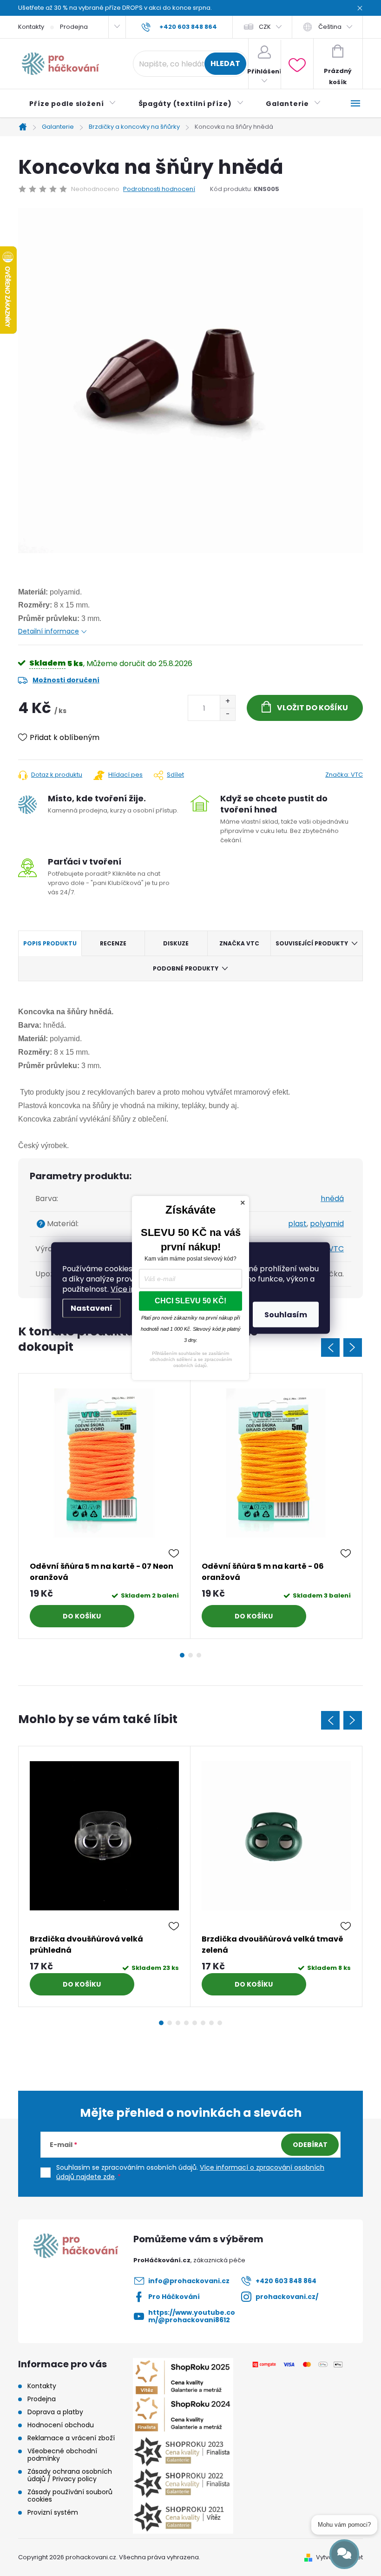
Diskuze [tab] (176, 943)
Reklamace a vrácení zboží (71, 2438)
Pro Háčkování (174, 2297)
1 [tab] (182, 1655)
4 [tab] (186, 2023)
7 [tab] (211, 2023)
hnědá (332, 1199)
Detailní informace (49, 631)
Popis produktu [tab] (50, 943)
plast (297, 1224)
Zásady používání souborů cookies (70, 2496)
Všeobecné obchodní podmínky (62, 2455)
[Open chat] (344, 2554)
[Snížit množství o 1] (227, 714)
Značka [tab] (239, 943)
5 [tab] (195, 2023)
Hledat (225, 63)
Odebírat (310, 2145)
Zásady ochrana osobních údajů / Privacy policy (70, 2475)
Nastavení (92, 1308)
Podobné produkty (186, 968)
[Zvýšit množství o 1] (227, 702)
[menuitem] (73, 104)
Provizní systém (53, 2512)
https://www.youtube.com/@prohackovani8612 (192, 2316)
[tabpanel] (105, 1506)
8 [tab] (220, 2023)
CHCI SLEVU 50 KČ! (190, 1301)
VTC (336, 1249)
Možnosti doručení (66, 680)
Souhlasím (286, 1315)
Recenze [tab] (113, 943)
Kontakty (31, 27)
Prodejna (74, 27)
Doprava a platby (55, 2412)
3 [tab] (199, 1655)
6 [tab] (203, 2023)
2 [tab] (190, 1655)
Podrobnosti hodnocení (159, 189)
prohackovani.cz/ (287, 2297)
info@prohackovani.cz (189, 2281)
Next (353, 1347)
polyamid (327, 1224)
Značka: (344, 775)
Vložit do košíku (312, 708)
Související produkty (312, 943)
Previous (330, 1347)
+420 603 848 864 (286, 2281)
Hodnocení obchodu (61, 2425)
